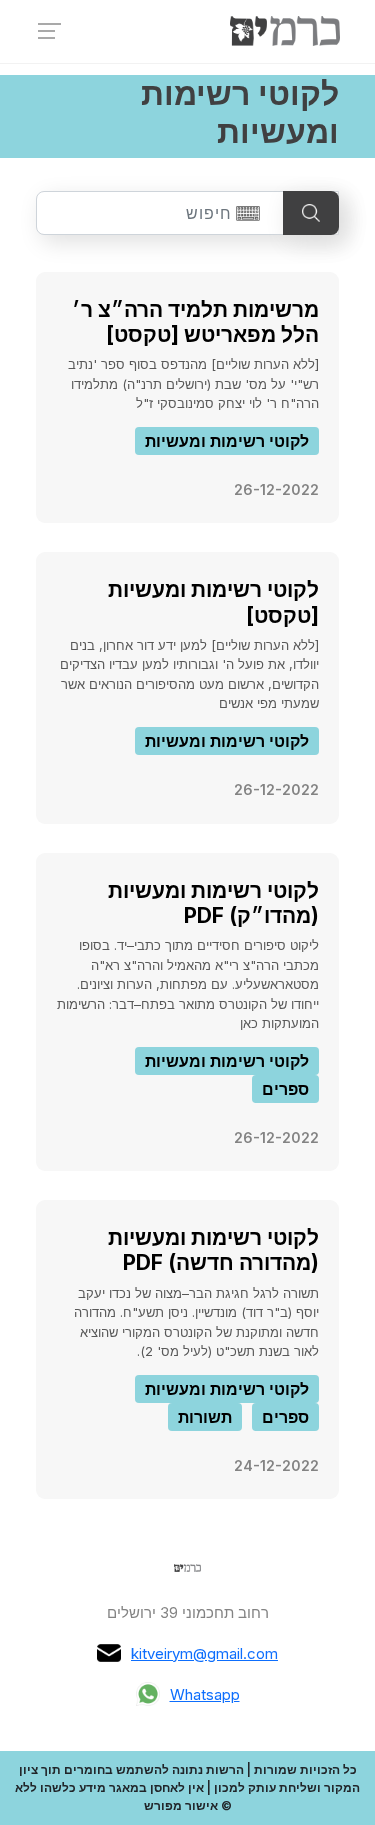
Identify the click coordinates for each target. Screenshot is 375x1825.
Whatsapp (205, 1694)
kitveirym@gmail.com (204, 1653)
